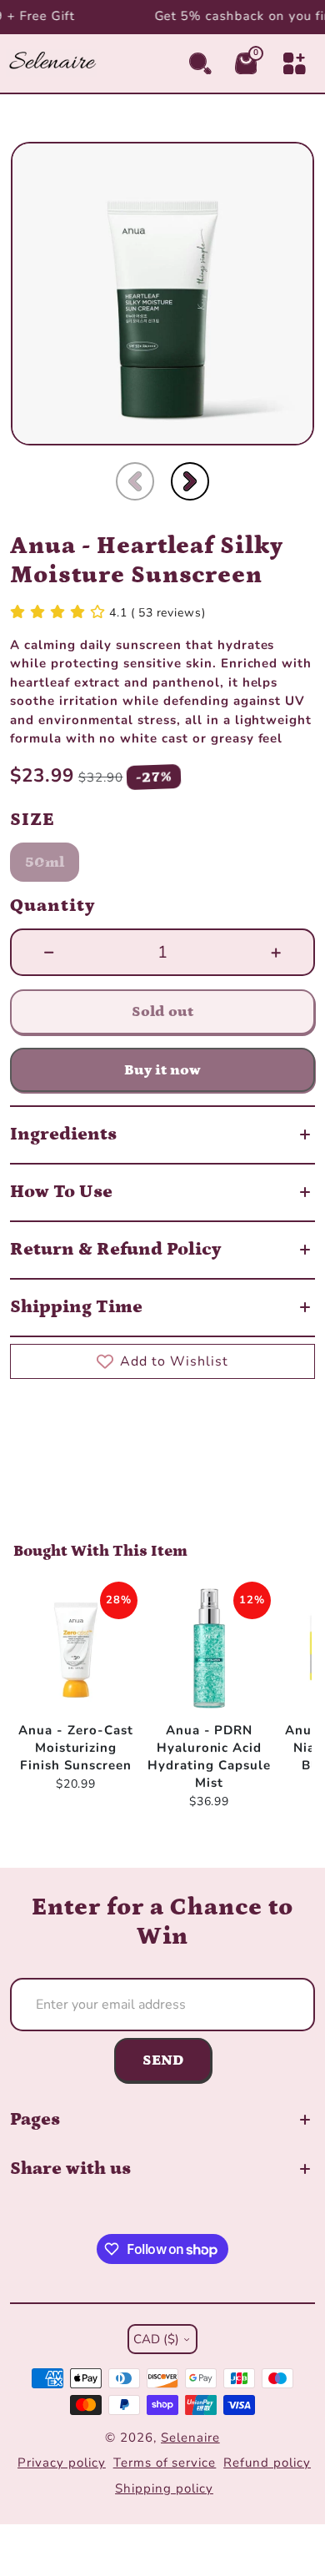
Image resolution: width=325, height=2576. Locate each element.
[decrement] (49, 953)
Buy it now (162, 1070)
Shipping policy (164, 2488)
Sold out (162, 1011)
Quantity (53, 906)
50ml (45, 863)
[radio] (45, 862)
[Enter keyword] (200, 64)
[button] (135, 481)
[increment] (276, 953)
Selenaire (190, 2438)
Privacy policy (61, 2463)
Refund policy (267, 2463)
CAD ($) (156, 2339)
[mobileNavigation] (295, 64)
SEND (163, 2060)
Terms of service (165, 2463)
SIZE (32, 820)
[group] (162, 294)
